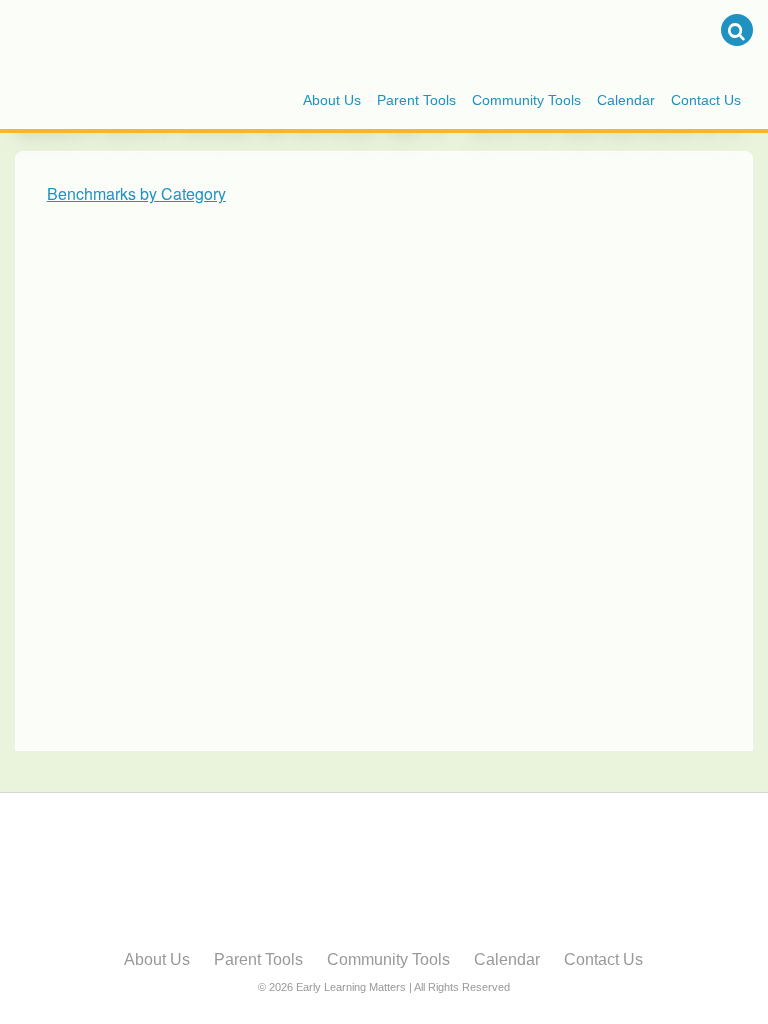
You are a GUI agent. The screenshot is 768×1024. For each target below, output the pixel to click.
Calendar (626, 100)
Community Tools (526, 100)
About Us (332, 100)
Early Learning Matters (180, 33)
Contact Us (706, 100)
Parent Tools (416, 100)
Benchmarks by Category (136, 193)
